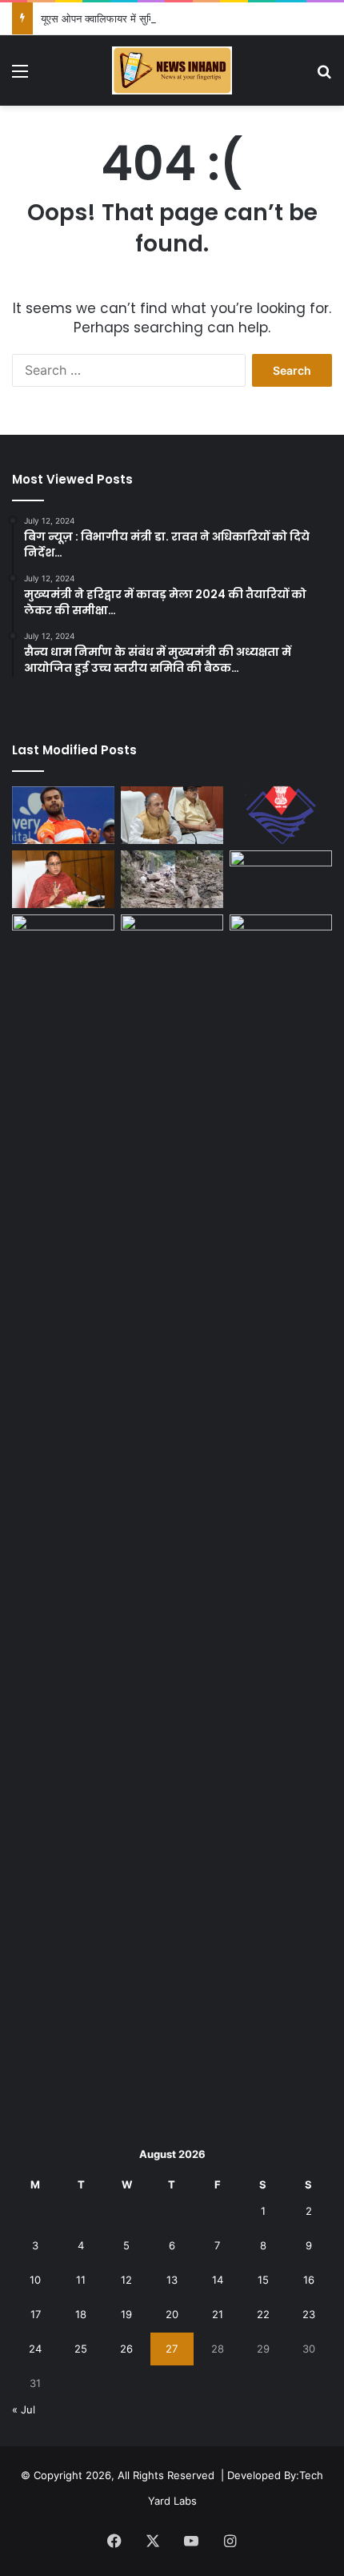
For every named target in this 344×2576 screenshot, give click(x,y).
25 (81, 2349)
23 (309, 2314)
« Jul (24, 2409)
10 (35, 2280)
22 (263, 2314)
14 (218, 2280)
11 (81, 2280)
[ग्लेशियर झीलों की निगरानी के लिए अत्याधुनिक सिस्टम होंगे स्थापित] (172, 815)
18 (81, 2314)
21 (218, 2314)
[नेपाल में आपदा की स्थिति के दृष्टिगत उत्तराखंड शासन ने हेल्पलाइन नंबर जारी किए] (281, 815)
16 (309, 2280)
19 (126, 2314)
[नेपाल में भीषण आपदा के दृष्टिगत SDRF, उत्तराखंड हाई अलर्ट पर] (63, 943)
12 (126, 2280)
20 (172, 2314)
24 (35, 2349)
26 (126, 2349)
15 (263, 2280)
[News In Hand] (172, 70)
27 (172, 2349)
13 (172, 2280)
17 (36, 2314)
